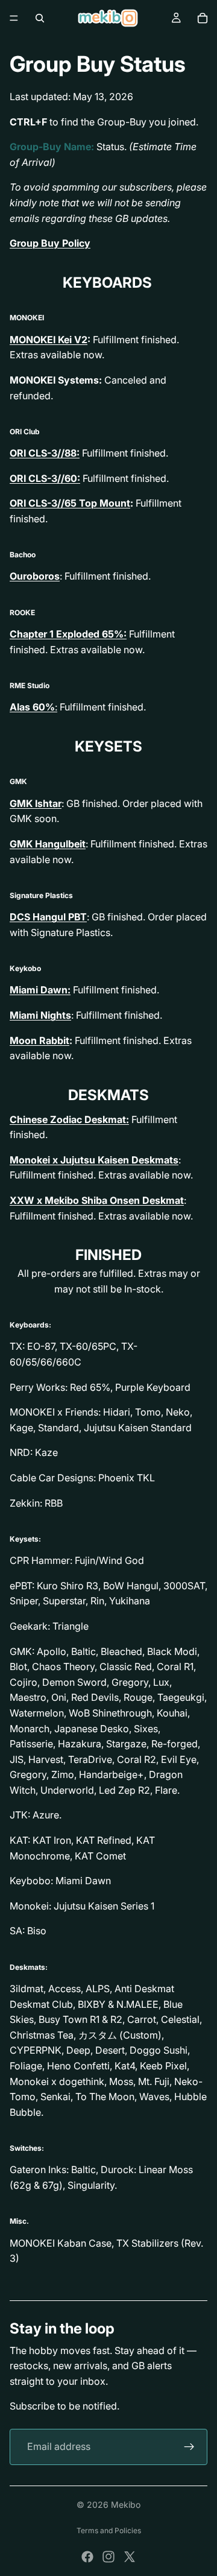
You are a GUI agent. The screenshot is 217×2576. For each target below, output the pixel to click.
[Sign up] (189, 2447)
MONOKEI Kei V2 (49, 340)
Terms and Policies (109, 2530)
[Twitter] (130, 2557)
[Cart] (203, 18)
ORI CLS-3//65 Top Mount (70, 503)
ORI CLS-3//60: (45, 478)
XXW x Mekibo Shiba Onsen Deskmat (97, 1200)
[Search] (40, 18)
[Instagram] (108, 2557)
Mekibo (126, 2505)
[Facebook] (87, 2557)
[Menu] (14, 18)
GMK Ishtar (36, 803)
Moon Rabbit (39, 1040)
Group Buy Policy (50, 243)
